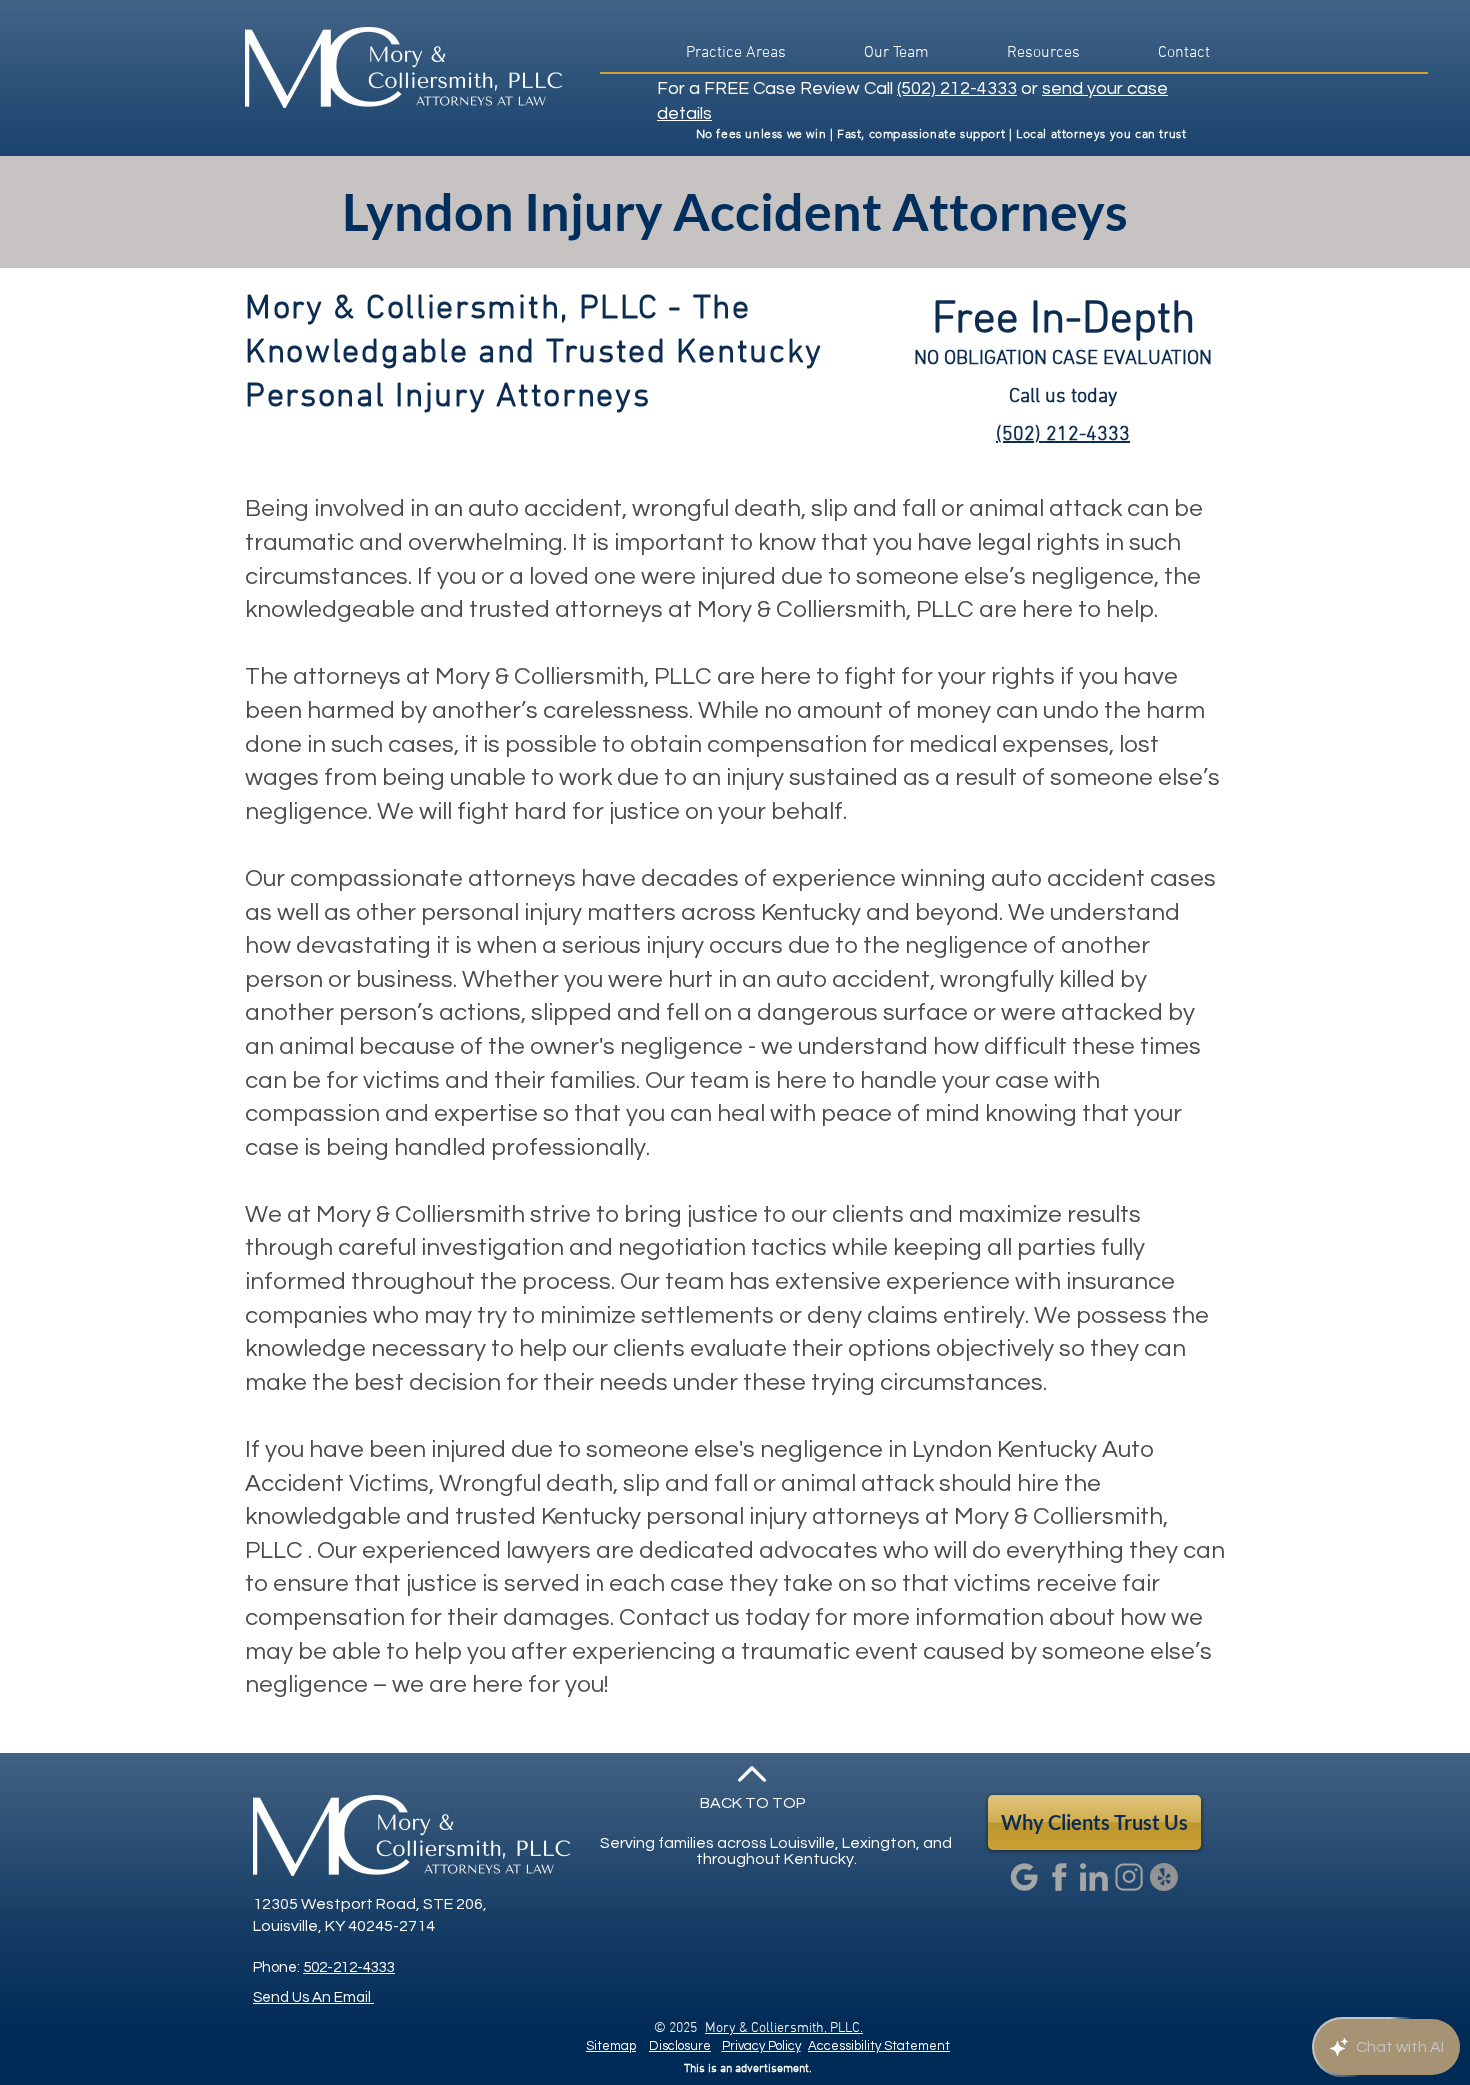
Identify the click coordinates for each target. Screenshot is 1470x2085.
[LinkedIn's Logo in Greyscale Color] (1094, 1877)
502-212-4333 (349, 1967)
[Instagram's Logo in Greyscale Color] (1129, 1877)
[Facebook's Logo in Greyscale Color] (1059, 1877)
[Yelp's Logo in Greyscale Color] (1164, 1877)
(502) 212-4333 (957, 88)
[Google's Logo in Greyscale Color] (1024, 1877)
